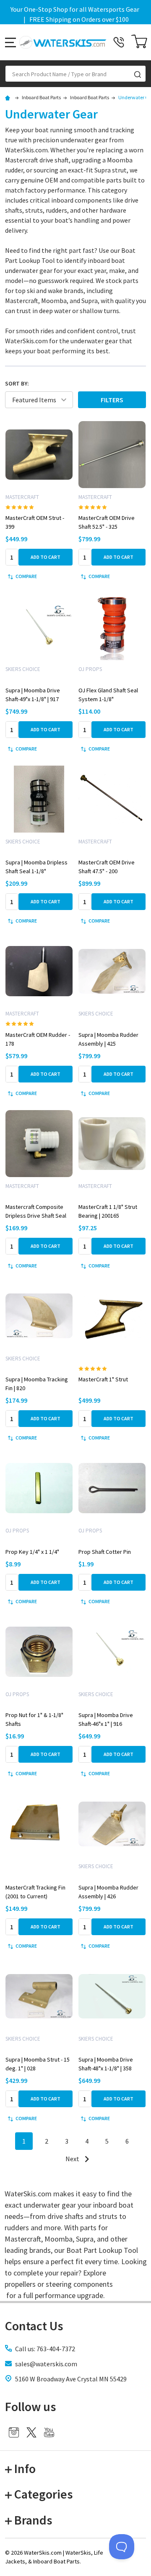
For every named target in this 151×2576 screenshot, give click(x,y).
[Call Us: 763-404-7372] (119, 42)
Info (25, 2468)
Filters (112, 400)
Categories (43, 2494)
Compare (26, 576)
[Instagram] (14, 2432)
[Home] (9, 97)
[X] (31, 2432)
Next (73, 2159)
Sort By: (17, 383)
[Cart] (139, 42)
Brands (33, 2520)
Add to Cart (46, 557)
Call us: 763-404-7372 (45, 2349)
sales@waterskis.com (46, 2364)
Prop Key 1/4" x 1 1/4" (32, 1552)
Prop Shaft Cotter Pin (105, 1552)
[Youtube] (49, 2432)
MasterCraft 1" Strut (103, 1379)
